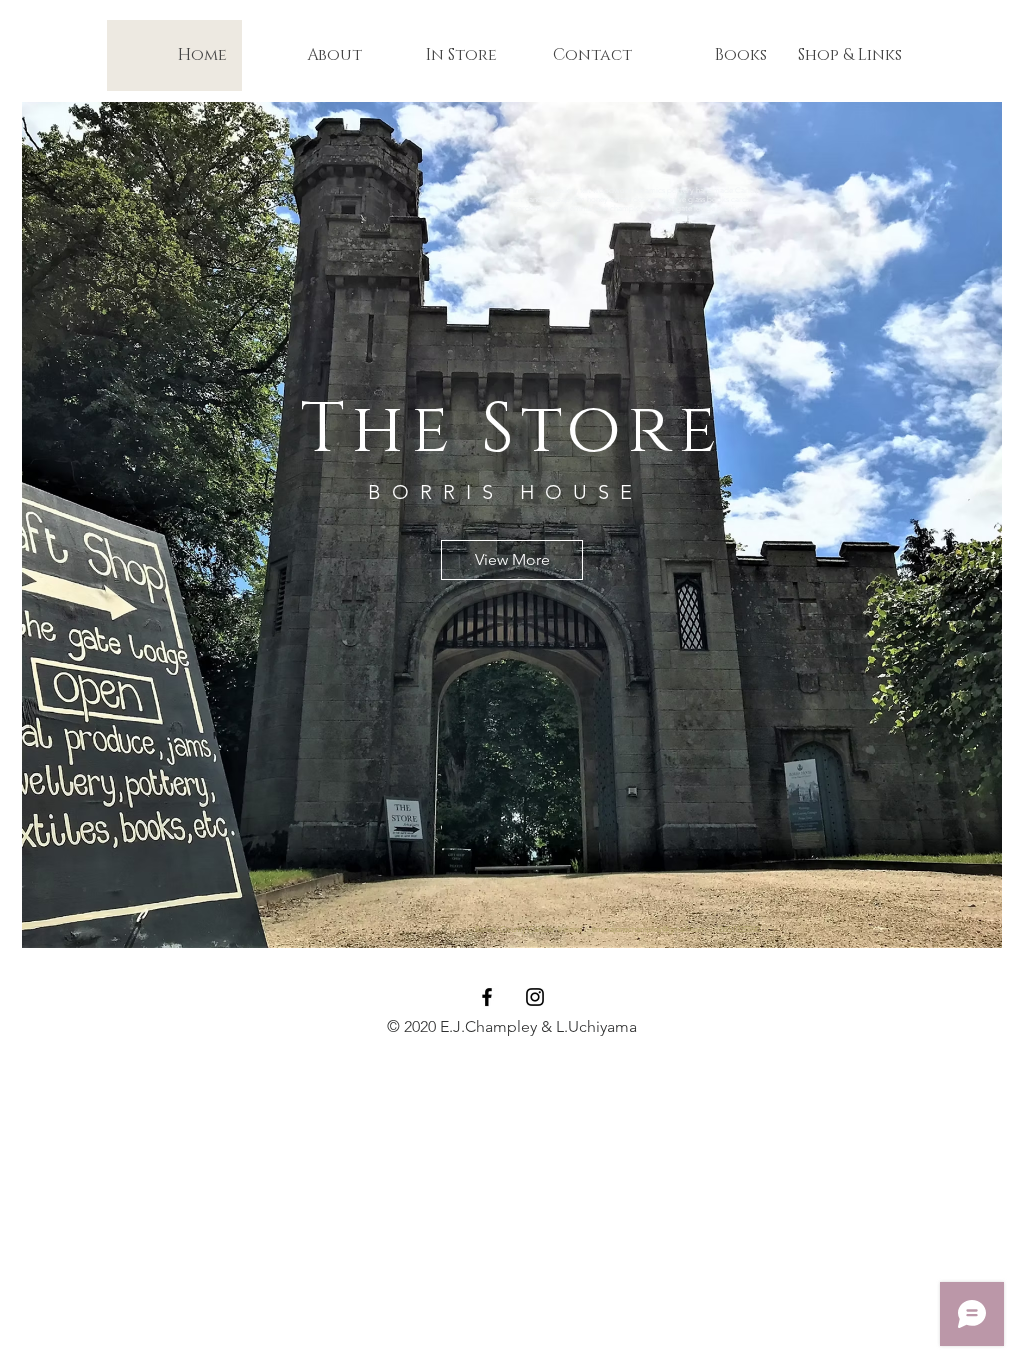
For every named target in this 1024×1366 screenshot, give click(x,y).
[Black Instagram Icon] (535, 997)
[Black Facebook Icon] (487, 997)
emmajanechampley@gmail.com (649, 929)
